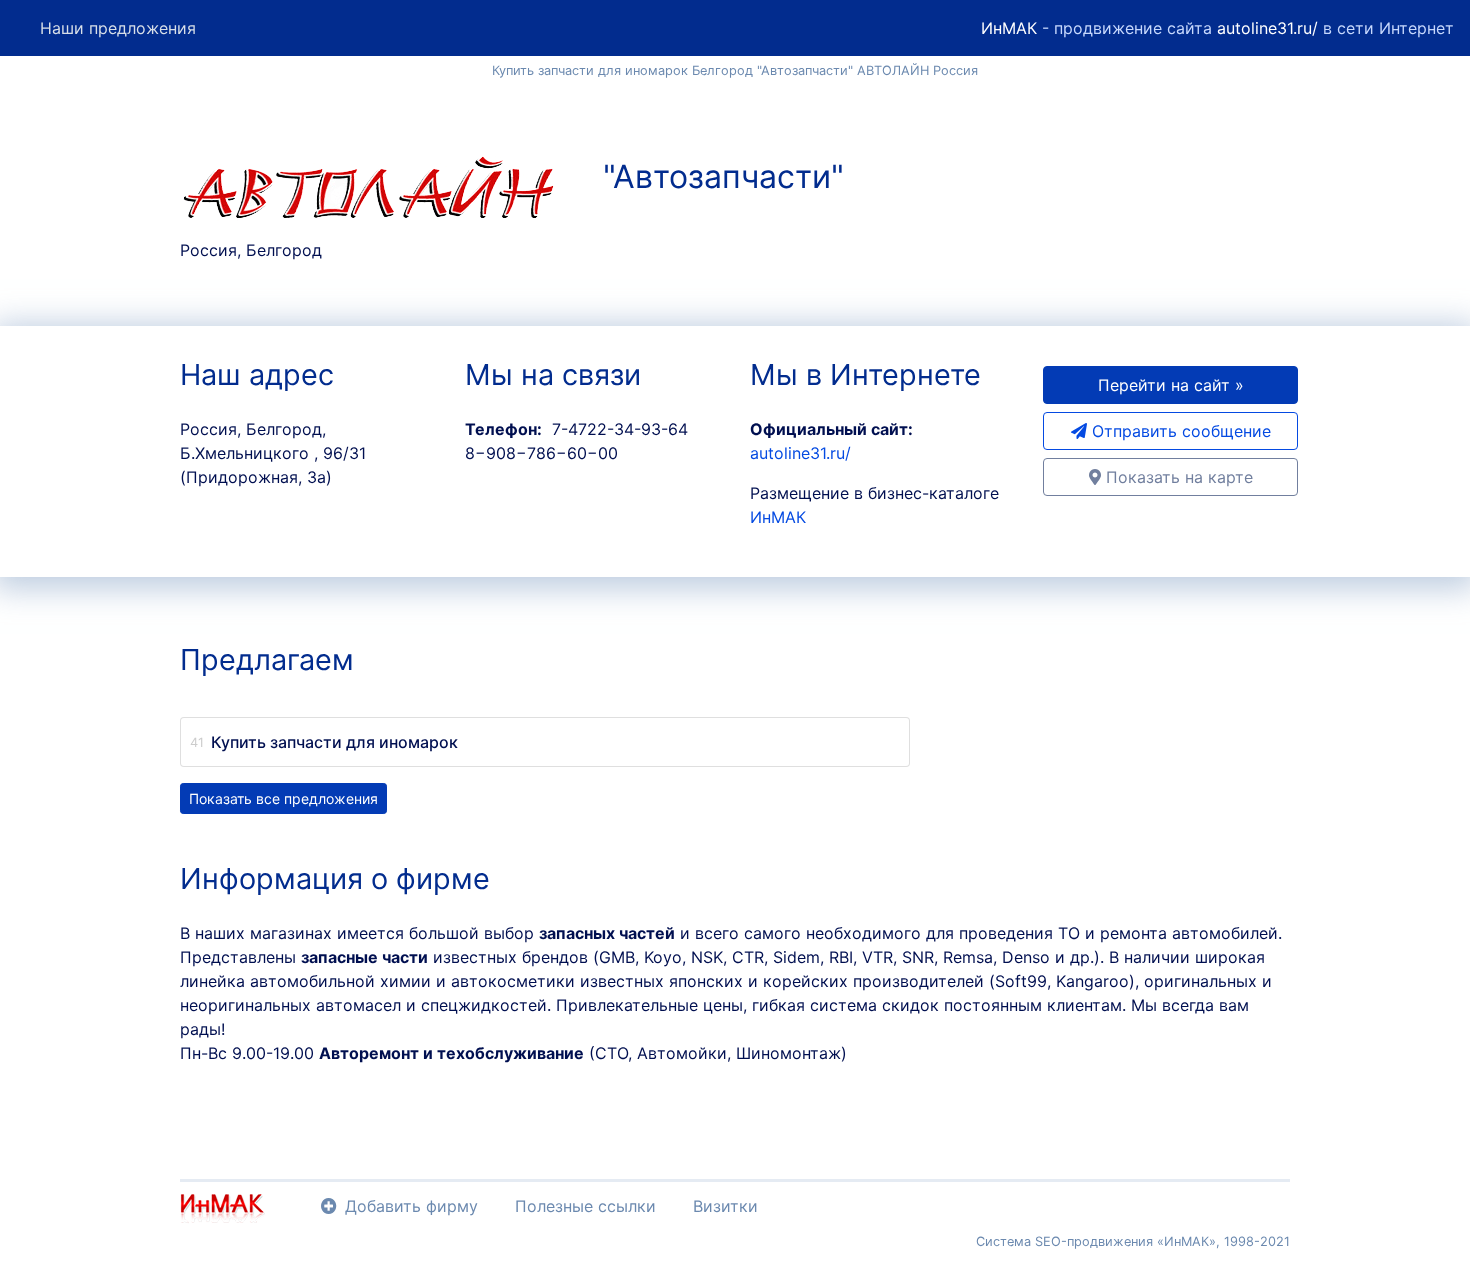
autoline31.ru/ (1267, 28)
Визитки (725, 1206)
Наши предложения (118, 28)
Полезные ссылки (585, 1206)
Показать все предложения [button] (283, 798)
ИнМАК (1009, 28)
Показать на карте (1177, 477)
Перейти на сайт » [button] (1171, 385)
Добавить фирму (411, 1206)
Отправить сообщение (1179, 431)
